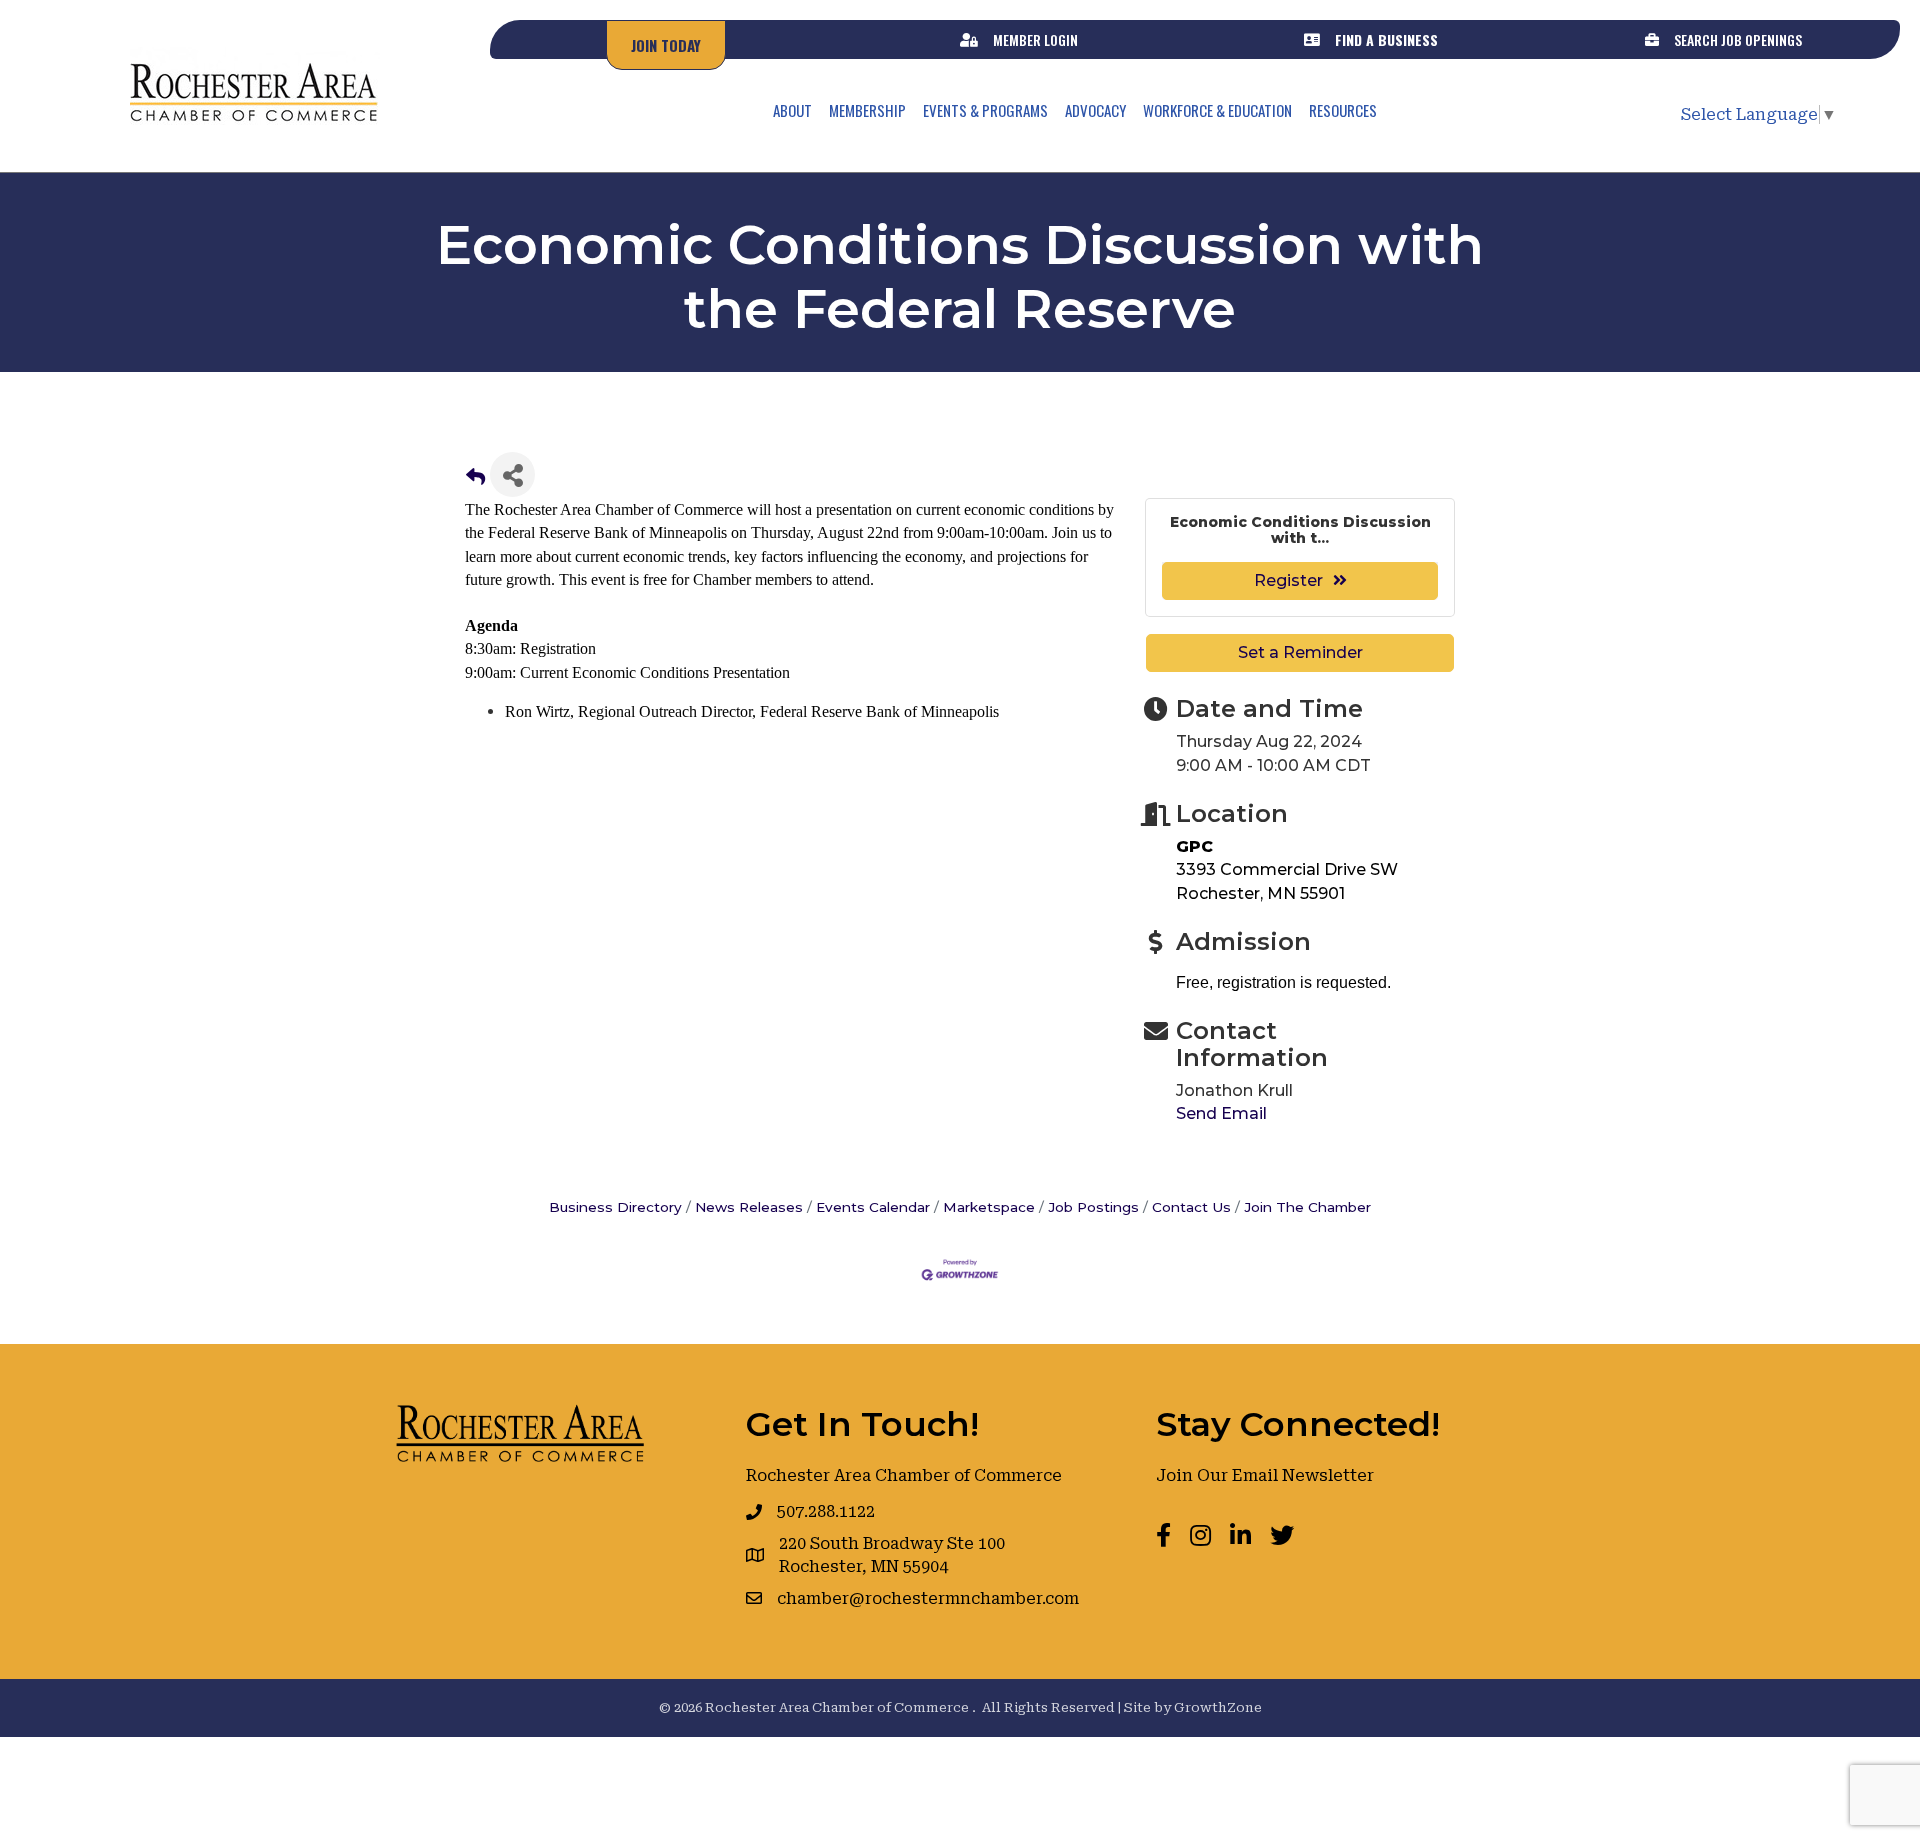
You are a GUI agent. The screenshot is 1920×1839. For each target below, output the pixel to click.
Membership (867, 110)
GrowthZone (1218, 1707)
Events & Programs (985, 110)
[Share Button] (512, 474)
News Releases (749, 1207)
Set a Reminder (1300, 652)
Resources (1343, 110)
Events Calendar (873, 1207)
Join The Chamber (1307, 1207)
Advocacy (1095, 110)
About (792, 110)
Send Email (1221, 1113)
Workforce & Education (1217, 110)
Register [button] (1288, 580)
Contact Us (1191, 1207)
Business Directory (615, 1207)
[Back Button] (475, 480)
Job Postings (1093, 1207)
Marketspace (989, 1207)
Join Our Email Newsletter (1265, 1475)
